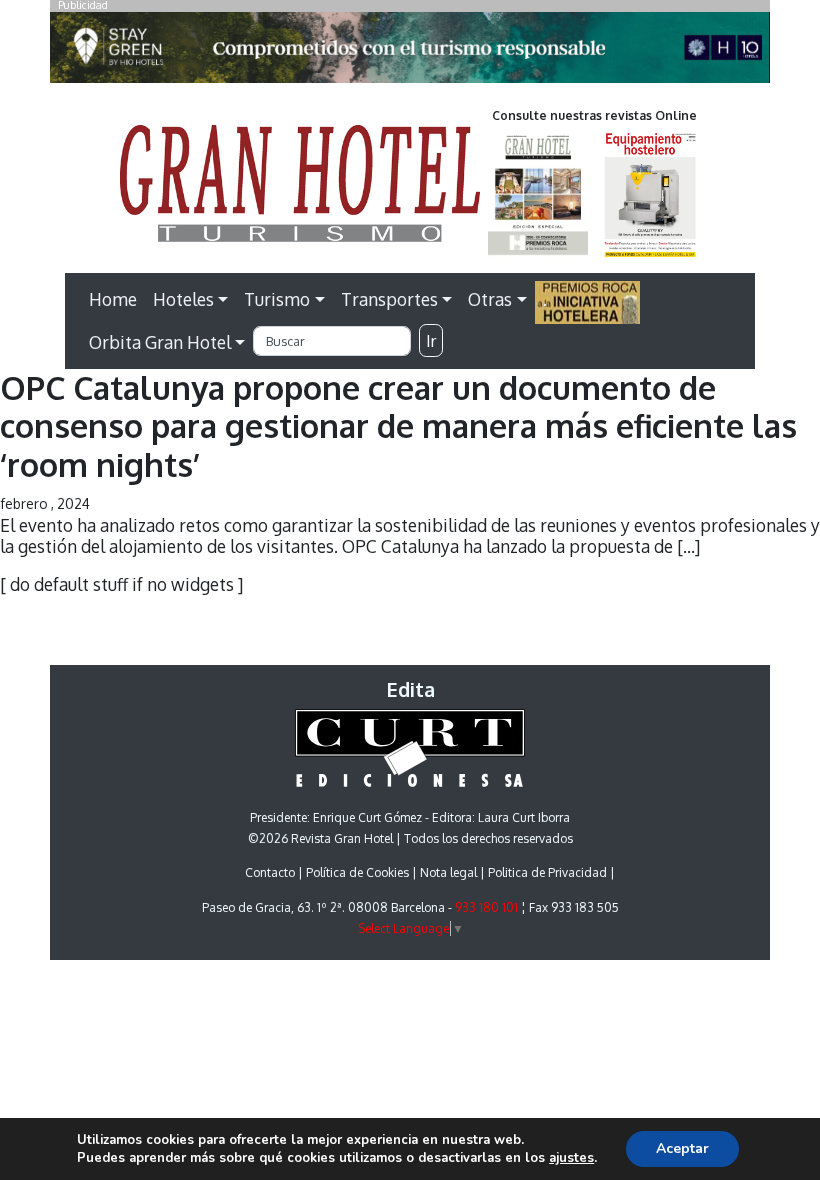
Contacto (270, 872)
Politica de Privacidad (547, 872)
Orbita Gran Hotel (160, 342)
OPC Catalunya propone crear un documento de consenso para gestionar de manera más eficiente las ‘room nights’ (398, 426)
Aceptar (682, 1148)
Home (113, 299)
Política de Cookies (357, 872)
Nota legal (448, 872)
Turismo (277, 299)
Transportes (389, 299)
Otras (490, 299)
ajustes (571, 1158)
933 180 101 (486, 907)
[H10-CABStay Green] (410, 53)
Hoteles (183, 299)
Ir (431, 341)
